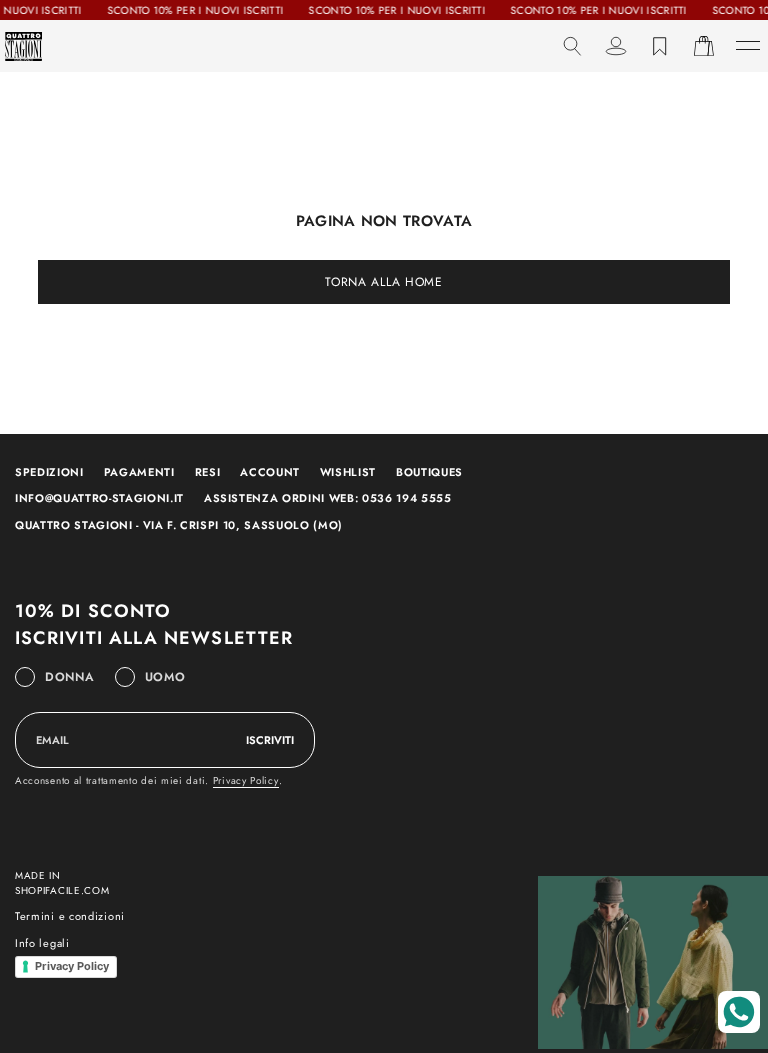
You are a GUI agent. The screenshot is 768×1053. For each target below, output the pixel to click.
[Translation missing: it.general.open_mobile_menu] (748, 46)
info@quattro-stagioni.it (99, 498)
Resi (208, 472)
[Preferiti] (660, 46)
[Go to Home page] (23, 46)
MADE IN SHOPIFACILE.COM (62, 883)
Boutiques (429, 472)
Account (270, 472)
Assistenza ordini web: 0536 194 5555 (328, 498)
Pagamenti (139, 472)
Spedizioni (49, 472)
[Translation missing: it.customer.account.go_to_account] (616, 46)
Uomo (165, 677)
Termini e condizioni (70, 916)
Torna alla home (384, 282)
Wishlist (348, 472)
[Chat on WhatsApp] (739, 1012)
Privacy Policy (246, 780)
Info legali (42, 943)
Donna (70, 677)
